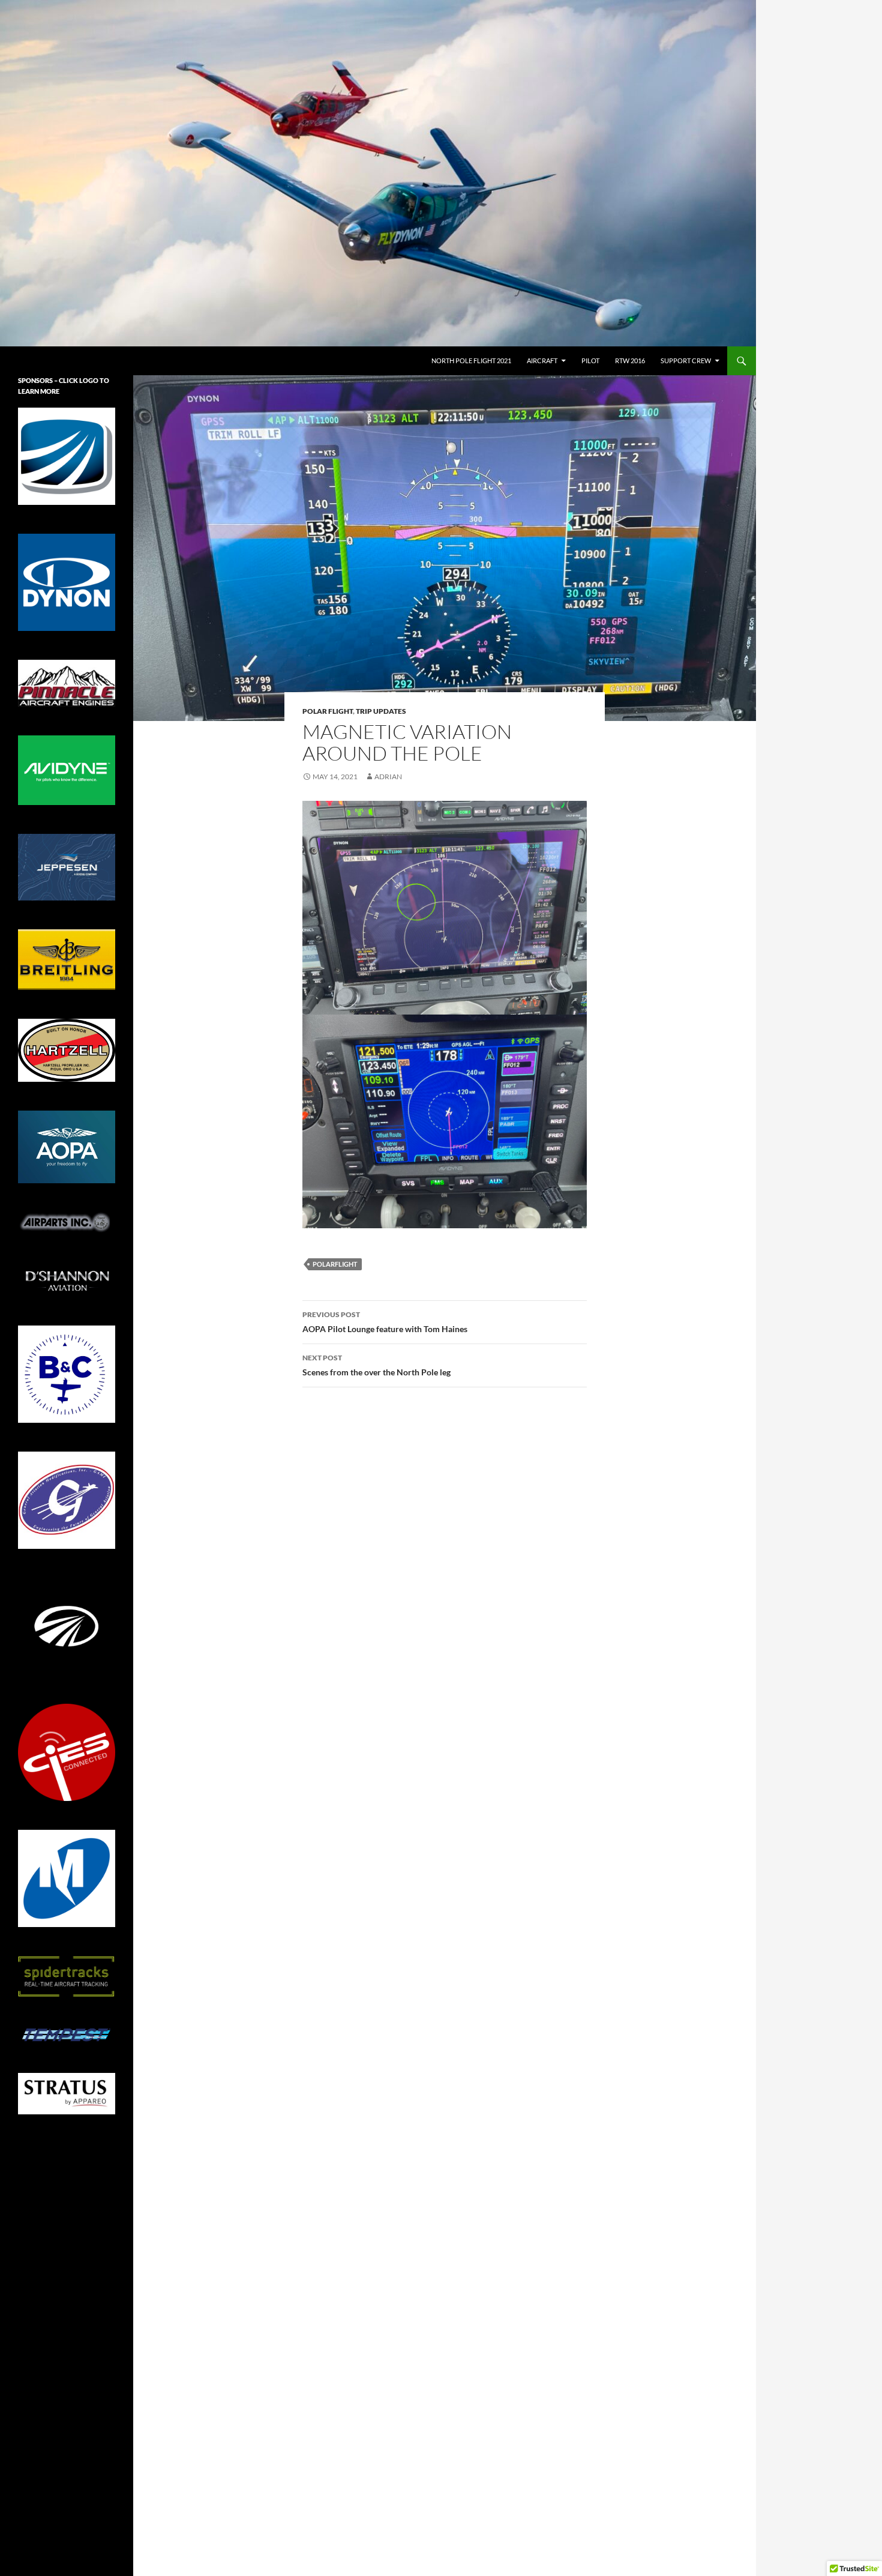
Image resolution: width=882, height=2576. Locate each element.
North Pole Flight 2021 (471, 360)
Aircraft (542, 360)
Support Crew (686, 360)
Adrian (388, 777)
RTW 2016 (630, 360)
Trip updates (381, 711)
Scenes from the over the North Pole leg (376, 1365)
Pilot (590, 360)
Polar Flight (328, 711)
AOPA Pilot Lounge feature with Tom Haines (385, 1322)
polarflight (335, 1264)
